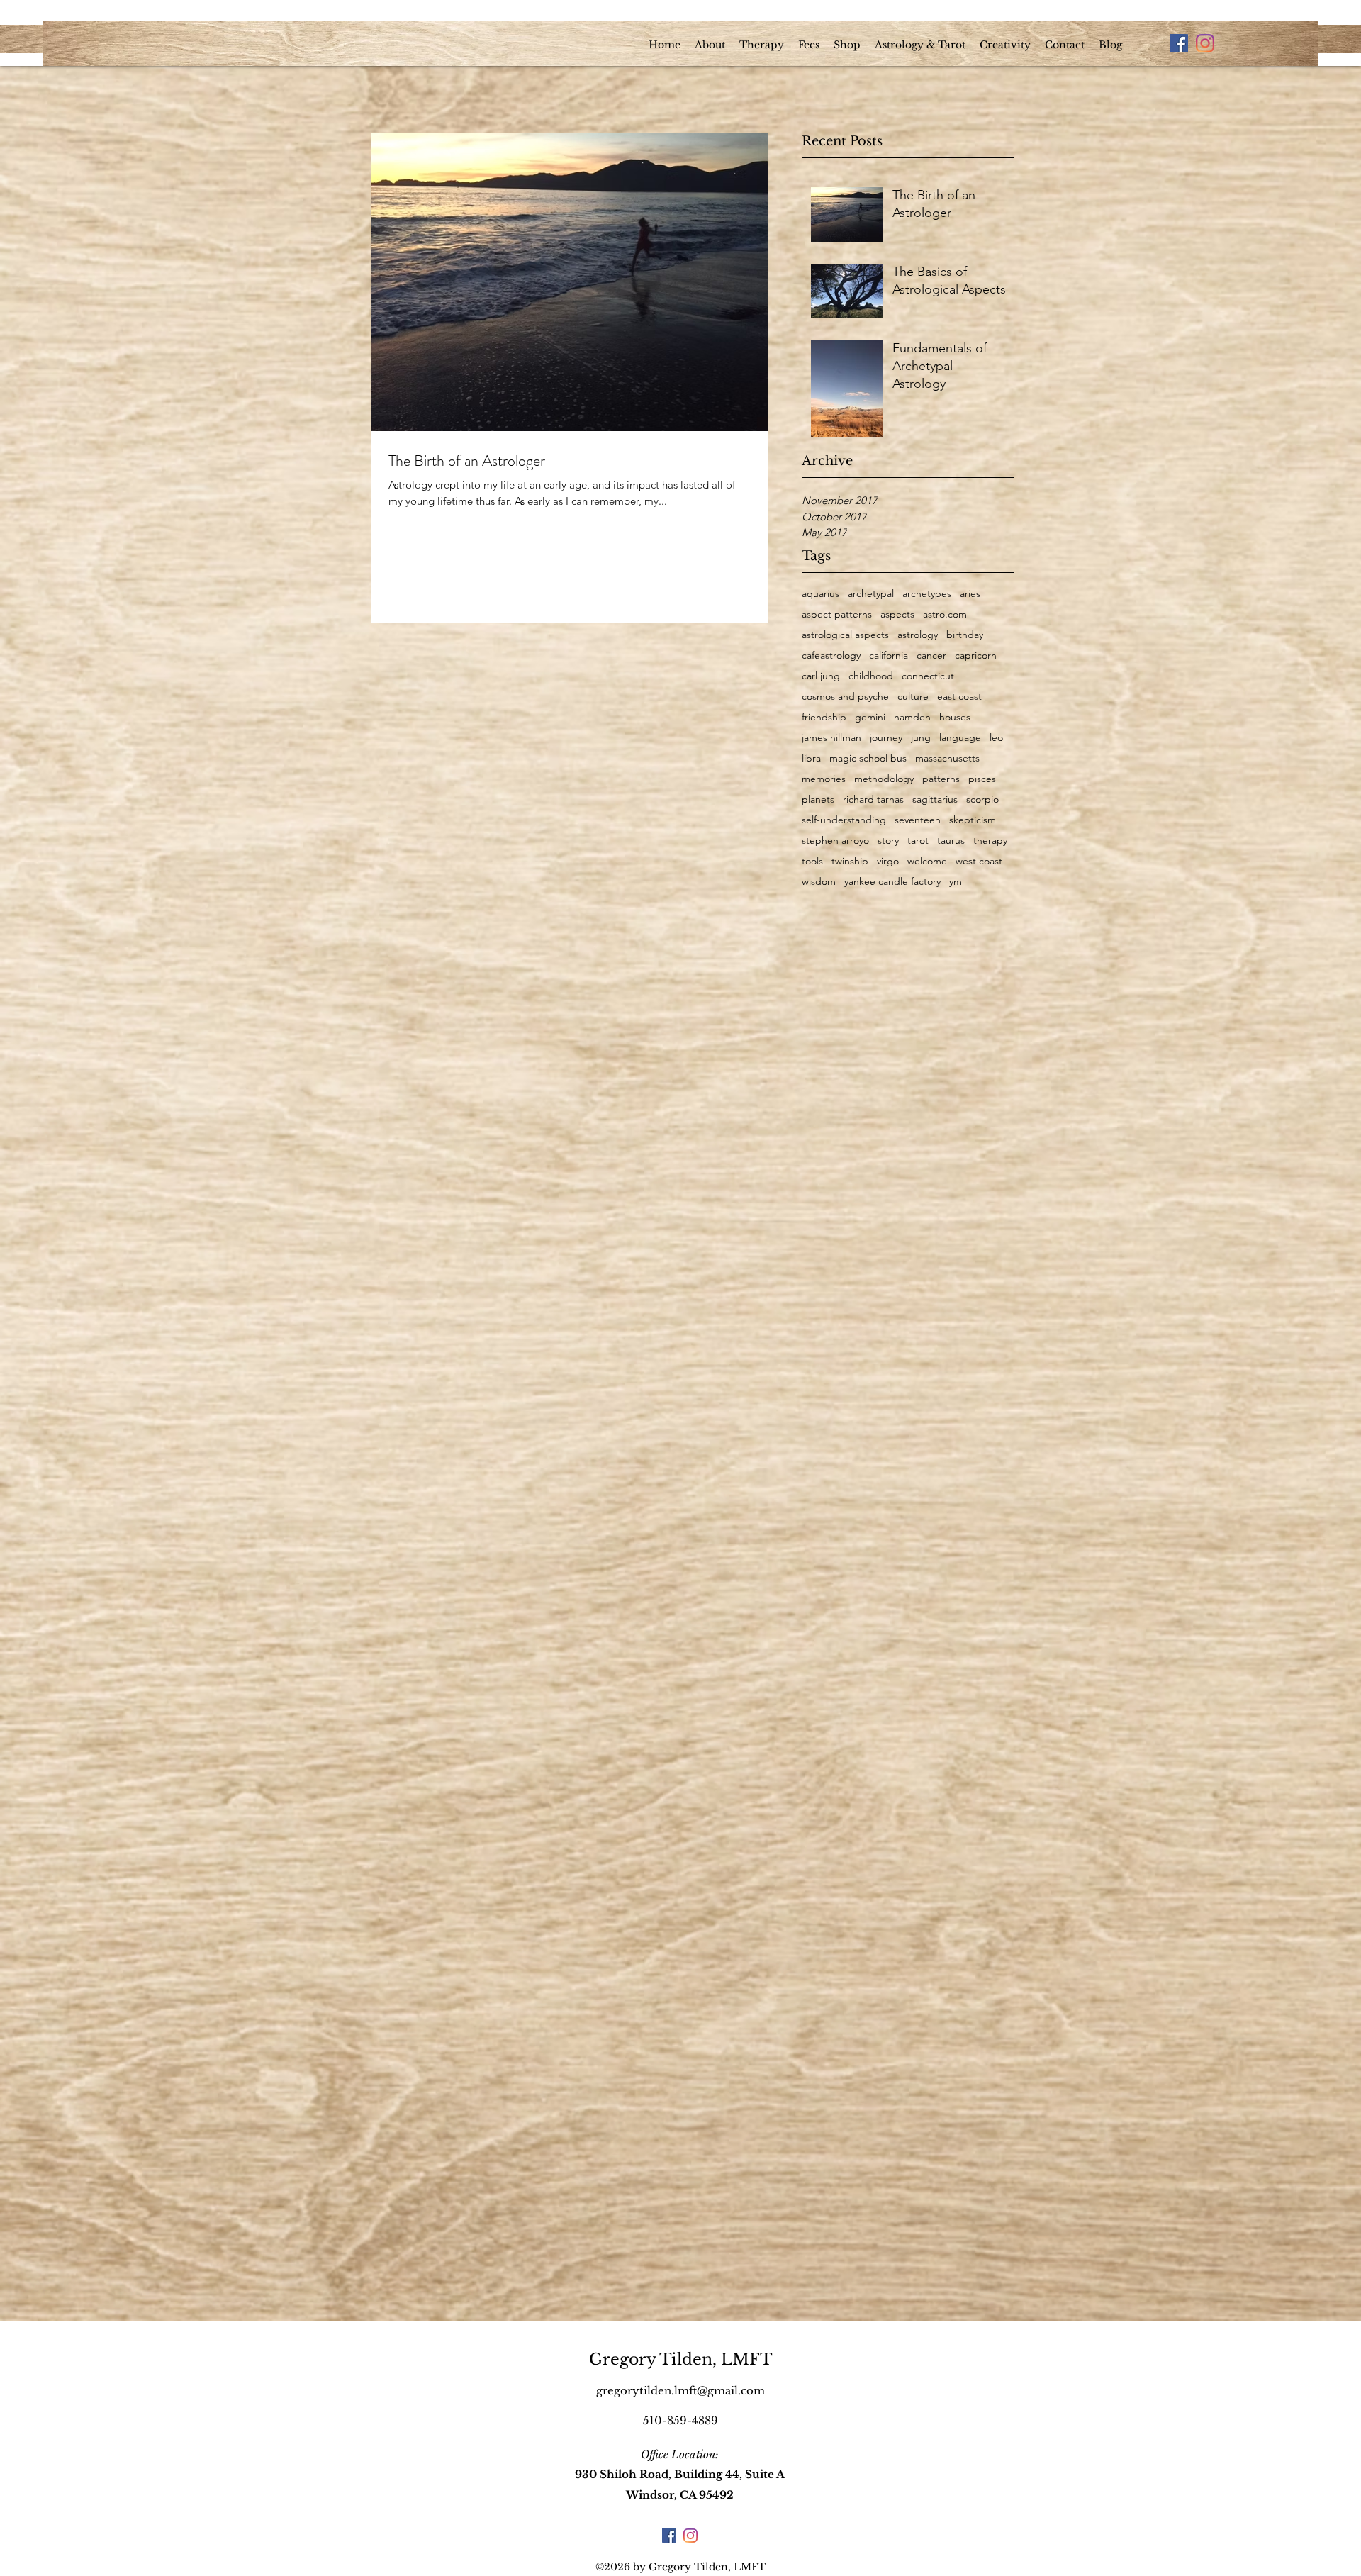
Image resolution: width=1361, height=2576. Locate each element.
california (889, 656)
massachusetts (947, 758)
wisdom (819, 882)
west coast (979, 861)
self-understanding (844, 820)
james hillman (831, 738)
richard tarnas (873, 799)
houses (955, 717)
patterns (941, 779)
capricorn (976, 656)
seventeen (918, 820)
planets (818, 799)
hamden (912, 717)
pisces (982, 779)
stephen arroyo (835, 841)
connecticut (928, 676)
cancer (931, 656)
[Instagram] (1205, 43)
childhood (871, 676)
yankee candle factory (892, 882)
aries (970, 594)
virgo (888, 861)
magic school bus (868, 758)
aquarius (820, 594)
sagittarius (935, 799)
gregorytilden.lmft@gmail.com (680, 2391)
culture (913, 697)
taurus (951, 841)
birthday (965, 635)
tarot (918, 841)
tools (812, 861)
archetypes (927, 594)
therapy (990, 841)
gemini (870, 717)
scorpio (982, 799)
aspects (897, 614)
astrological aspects (845, 635)
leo (996, 738)
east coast (959, 697)
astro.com (945, 614)
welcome (927, 861)
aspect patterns (837, 614)
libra (811, 758)
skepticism (973, 820)
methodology (884, 779)
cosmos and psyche (845, 697)
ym (956, 882)
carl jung (821, 676)
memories (824, 779)
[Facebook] (1179, 43)
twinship (850, 861)
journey (886, 738)
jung (921, 738)
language (960, 738)
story (888, 841)
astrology (918, 635)
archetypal (871, 594)
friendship (824, 717)
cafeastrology (831, 656)
